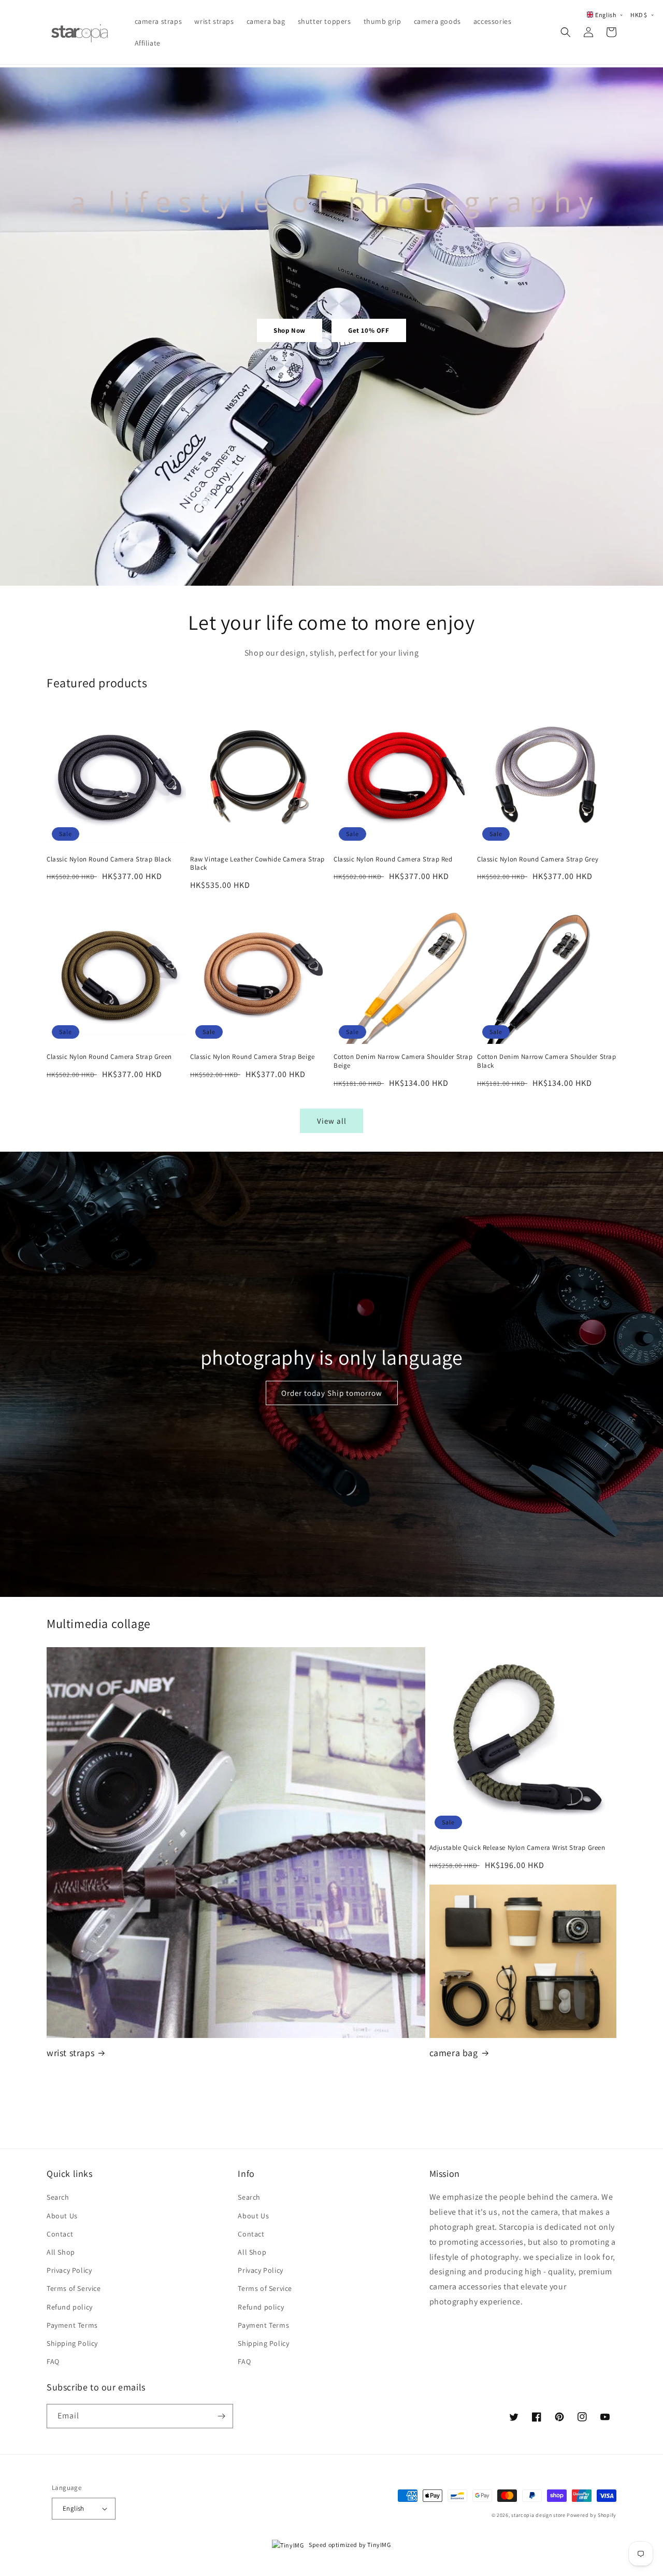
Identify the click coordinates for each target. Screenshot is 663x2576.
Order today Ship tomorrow (332, 1393)
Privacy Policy (69, 2270)
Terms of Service (74, 2288)
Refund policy (70, 2307)
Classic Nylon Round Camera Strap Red (393, 859)
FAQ (53, 2361)
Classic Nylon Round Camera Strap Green (109, 1057)
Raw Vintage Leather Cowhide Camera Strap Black (257, 864)
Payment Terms (72, 2325)
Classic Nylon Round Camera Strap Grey (538, 859)
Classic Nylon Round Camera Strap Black (109, 859)
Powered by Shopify (592, 2515)
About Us (62, 2216)
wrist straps (70, 2053)
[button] (566, 32)
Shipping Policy (72, 2343)
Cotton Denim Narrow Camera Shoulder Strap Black (547, 1061)
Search (58, 2197)
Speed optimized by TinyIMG (349, 2545)
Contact (60, 2234)
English (74, 2508)
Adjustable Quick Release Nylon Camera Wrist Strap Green (517, 1848)
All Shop (61, 2252)
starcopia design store (538, 2515)
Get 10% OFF (369, 330)
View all (332, 1121)
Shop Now (290, 330)
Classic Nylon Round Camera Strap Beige (253, 1057)
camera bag (454, 2053)
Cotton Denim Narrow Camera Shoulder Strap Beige (403, 1061)
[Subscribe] (221, 2416)
